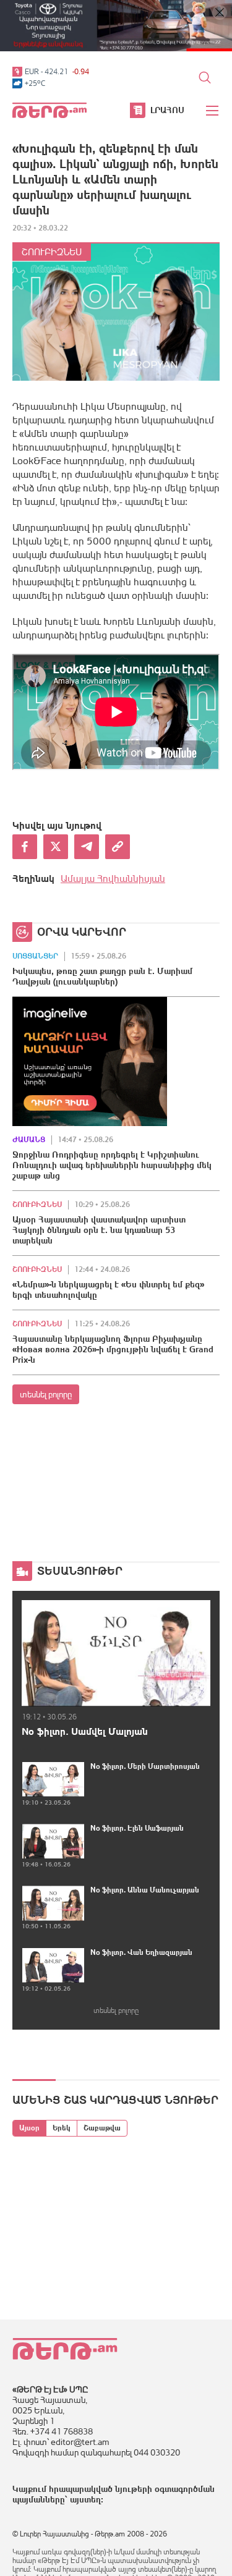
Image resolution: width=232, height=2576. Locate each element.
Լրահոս (167, 110)
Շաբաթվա (102, 2128)
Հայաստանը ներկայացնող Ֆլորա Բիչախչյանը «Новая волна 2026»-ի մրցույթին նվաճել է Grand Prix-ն (113, 1349)
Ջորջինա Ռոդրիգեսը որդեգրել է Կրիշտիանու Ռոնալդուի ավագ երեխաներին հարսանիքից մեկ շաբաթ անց (112, 1165)
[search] (205, 77)
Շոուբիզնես (52, 252)
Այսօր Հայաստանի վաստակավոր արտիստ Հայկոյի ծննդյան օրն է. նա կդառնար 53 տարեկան (99, 1230)
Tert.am (49, 110)
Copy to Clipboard (118, 847)
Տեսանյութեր (80, 1571)
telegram (87, 847)
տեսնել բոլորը (46, 1394)
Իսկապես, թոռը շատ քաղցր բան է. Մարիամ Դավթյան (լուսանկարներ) (102, 976)
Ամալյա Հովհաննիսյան (113, 878)
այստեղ (85, 2499)
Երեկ (62, 2128)
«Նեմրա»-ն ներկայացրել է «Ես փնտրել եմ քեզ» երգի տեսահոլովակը (108, 1290)
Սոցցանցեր (35, 956)
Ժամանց (29, 1140)
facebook (25, 847)
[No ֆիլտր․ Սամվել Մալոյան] (116, 1653)
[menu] (213, 111)
